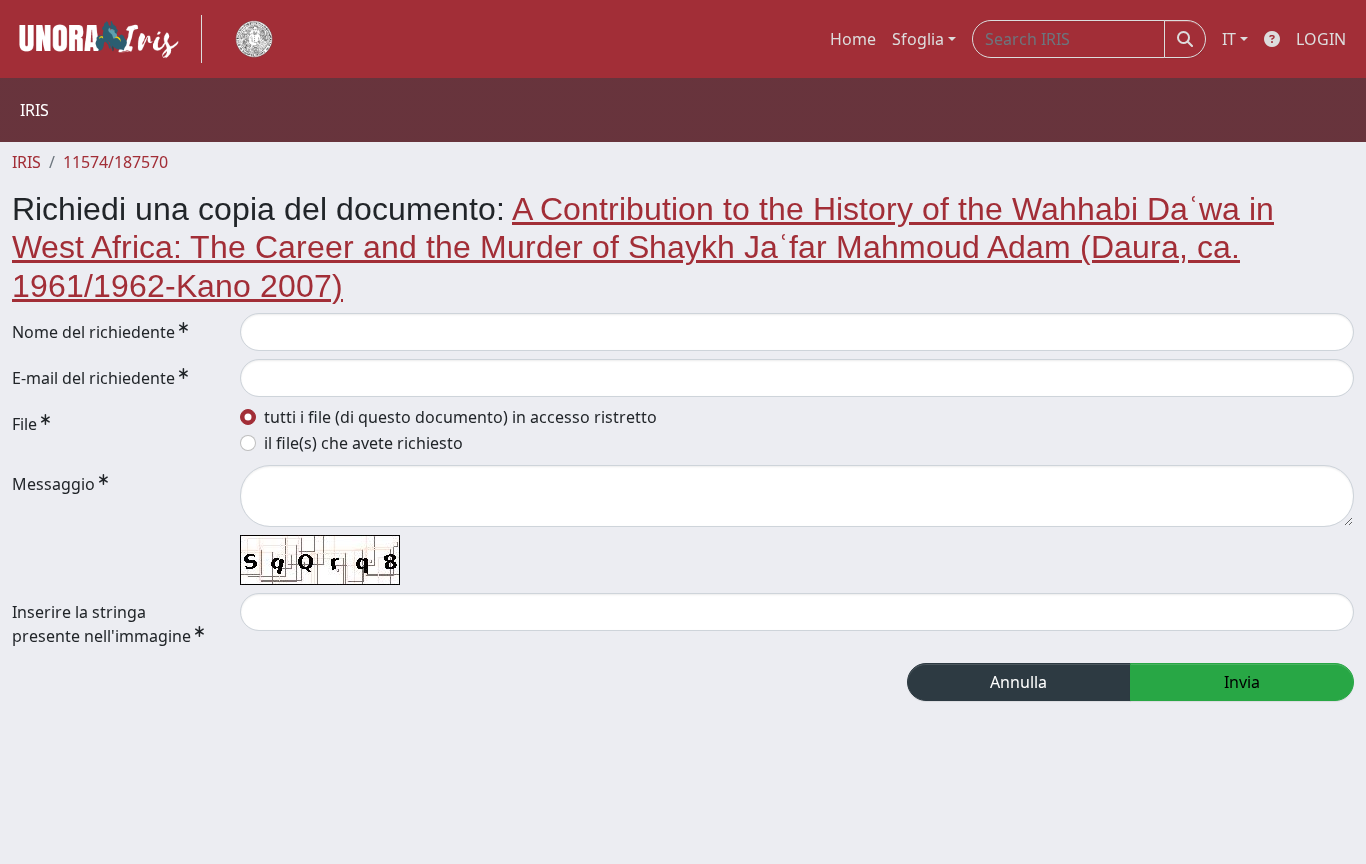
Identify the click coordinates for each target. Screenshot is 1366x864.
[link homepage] (107, 39)
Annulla (1018, 682)
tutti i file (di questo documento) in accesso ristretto (460, 417)
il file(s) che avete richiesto (363, 443)
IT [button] (1229, 39)
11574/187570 (115, 162)
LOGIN (1321, 39)
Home (853, 39)
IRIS (26, 162)
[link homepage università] (254, 39)
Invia (1242, 682)
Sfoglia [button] (918, 39)
